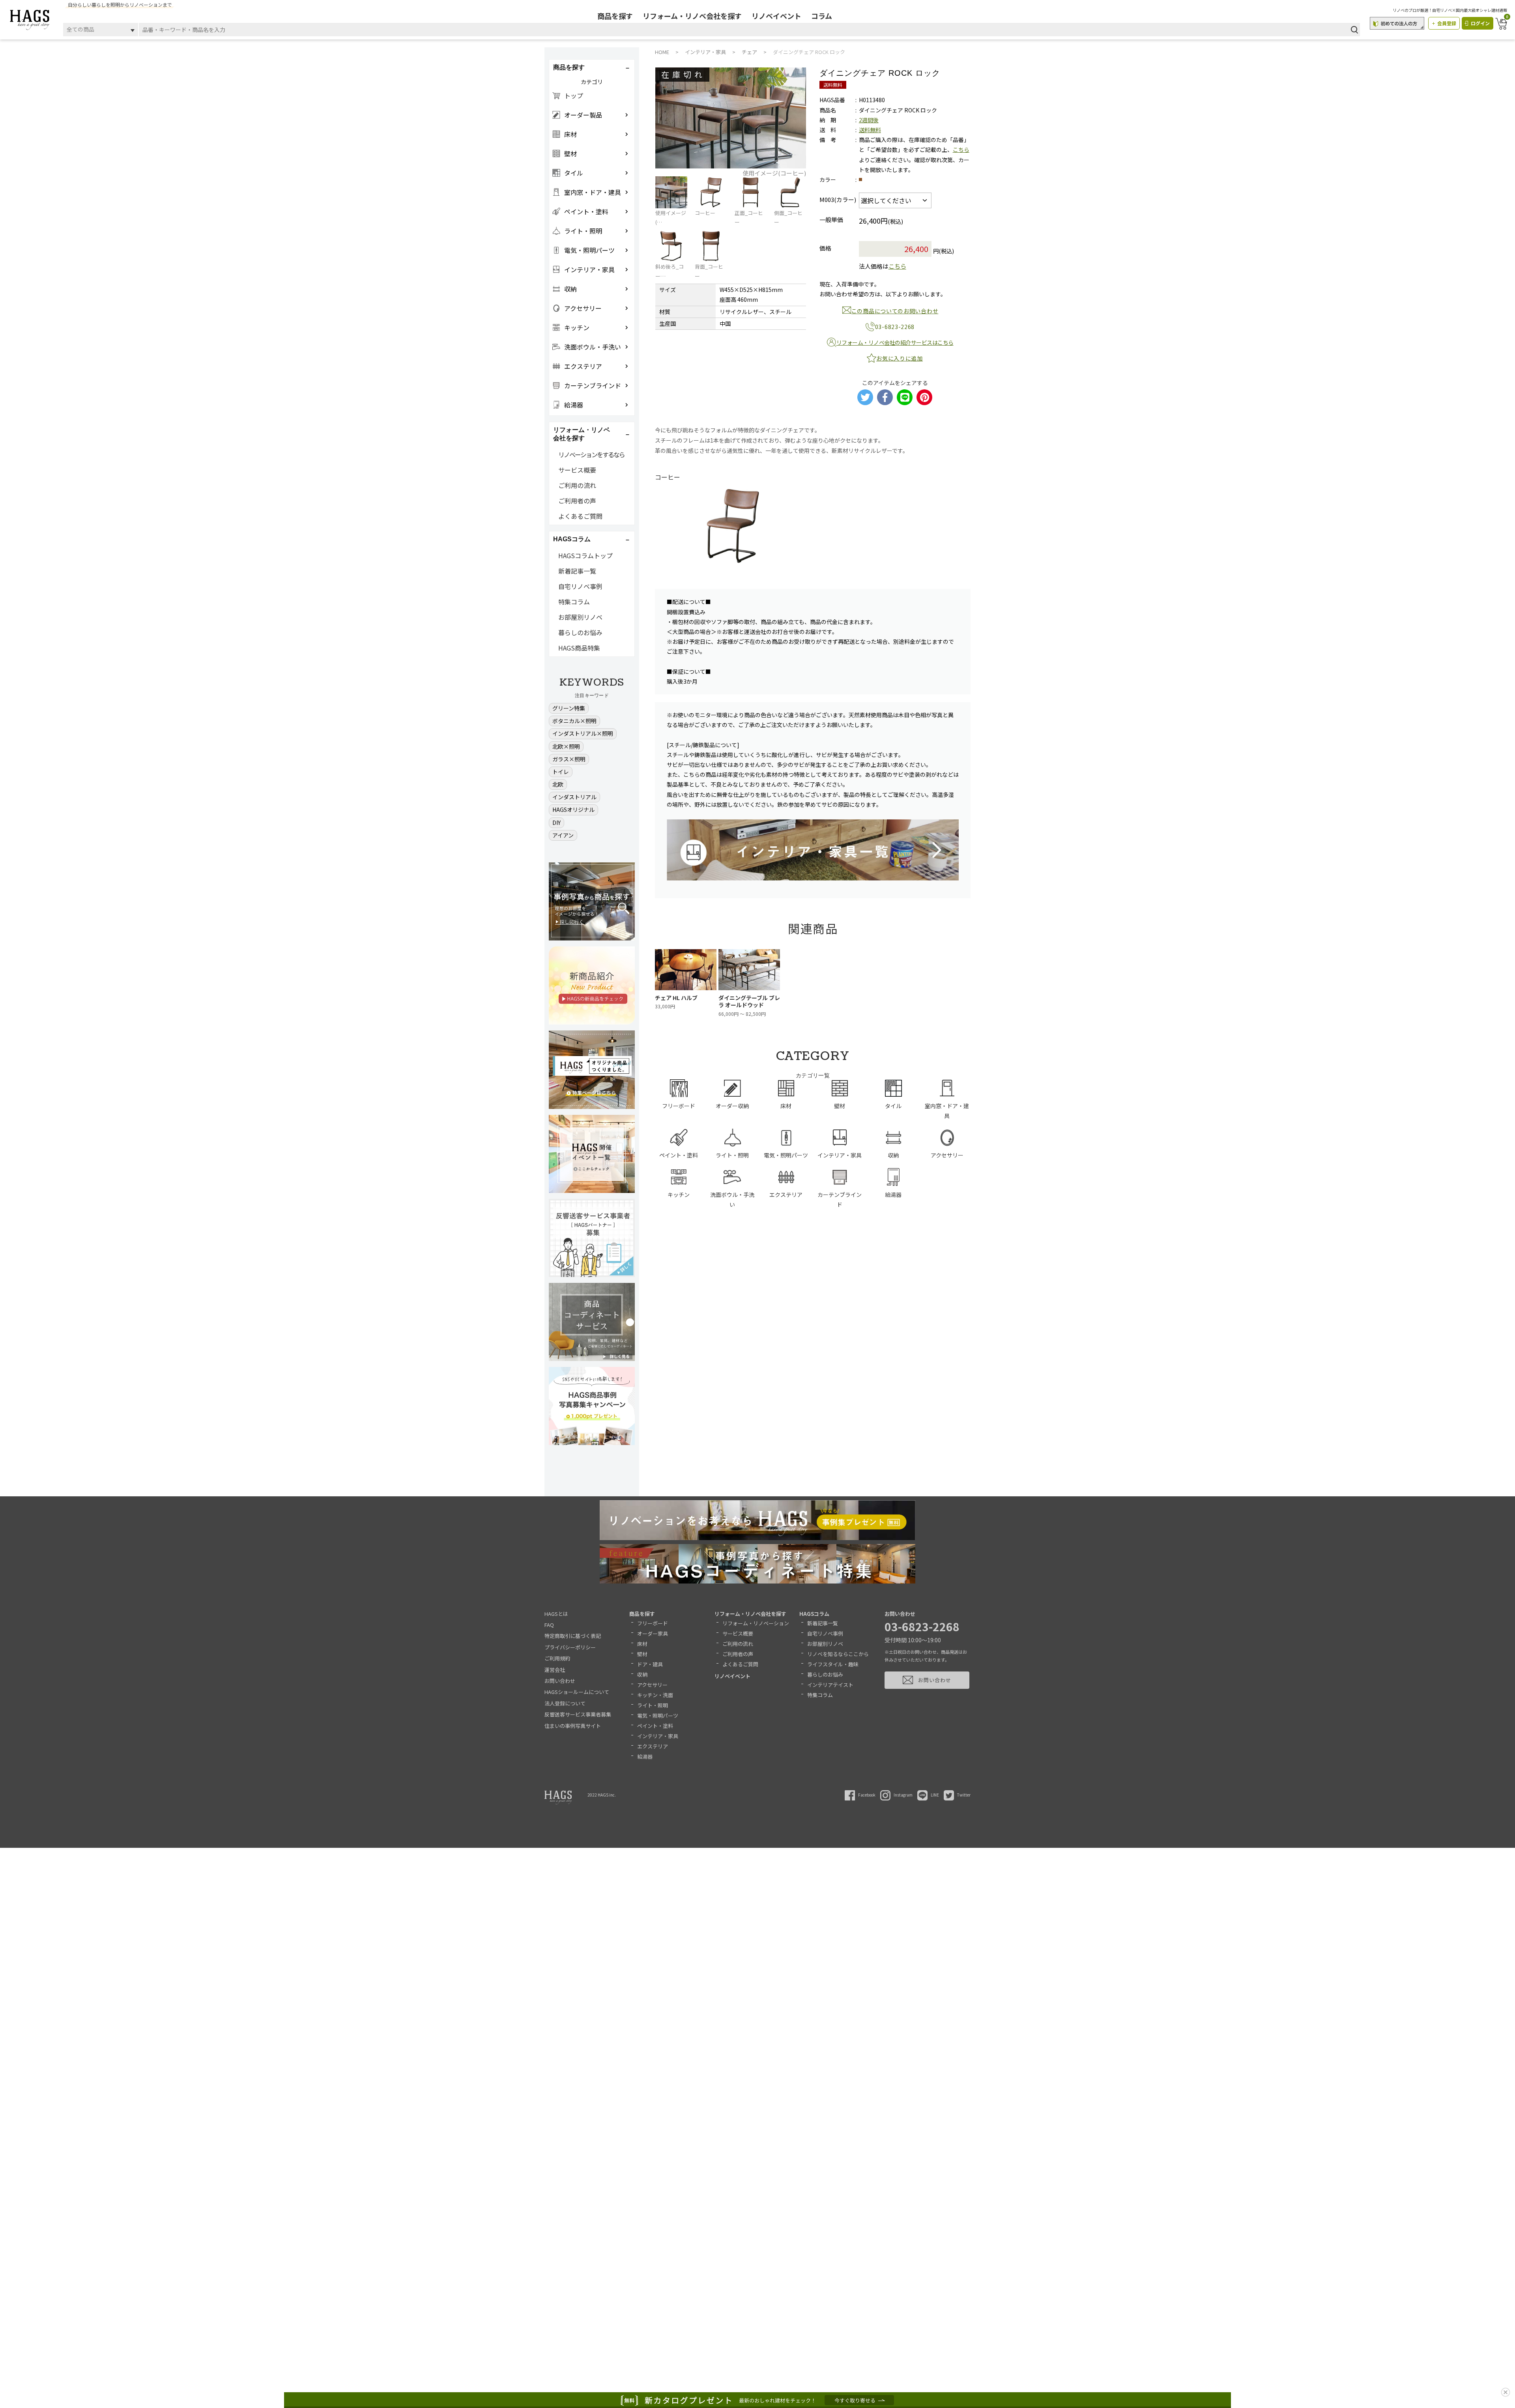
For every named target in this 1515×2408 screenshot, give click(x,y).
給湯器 (645, 1756)
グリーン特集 (569, 708)
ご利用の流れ (577, 485)
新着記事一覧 (577, 571)
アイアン (563, 835)
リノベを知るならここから (838, 1654)
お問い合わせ (560, 1681)
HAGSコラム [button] (572, 539)
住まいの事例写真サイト (573, 1726)
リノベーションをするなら (591, 454)
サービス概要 (577, 470)
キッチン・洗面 (655, 1695)
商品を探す (615, 16)
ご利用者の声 (577, 501)
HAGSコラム (814, 1614)
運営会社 (555, 1670)
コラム (822, 16)
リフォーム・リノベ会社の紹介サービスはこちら (895, 342)
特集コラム (574, 602)
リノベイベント (776, 16)
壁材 (642, 1654)
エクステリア (653, 1746)
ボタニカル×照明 (574, 721)
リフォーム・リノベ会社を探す (692, 16)
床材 (642, 1644)
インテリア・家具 (658, 1736)
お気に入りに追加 (900, 358)
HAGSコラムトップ (585, 555)
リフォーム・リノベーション (756, 1623)
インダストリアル (574, 797)
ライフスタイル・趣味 (833, 1664)
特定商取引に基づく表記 (573, 1636)
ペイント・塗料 (655, 1726)
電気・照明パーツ (658, 1715)
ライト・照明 (653, 1705)
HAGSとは (556, 1614)
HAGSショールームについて (577, 1692)
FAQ (549, 1625)
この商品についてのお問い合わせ (895, 311)
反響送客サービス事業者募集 (578, 1714)
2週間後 (869, 120)
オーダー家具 (653, 1633)
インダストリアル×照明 (583, 733)
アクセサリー (652, 1685)
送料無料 (870, 130)
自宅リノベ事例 (580, 586)
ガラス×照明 (569, 759)
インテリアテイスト (830, 1685)
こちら (961, 150)
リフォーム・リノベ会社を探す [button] (582, 434)
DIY (556, 823)
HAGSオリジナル (573, 810)
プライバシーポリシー (570, 1647)
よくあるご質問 (580, 516)
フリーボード (653, 1623)
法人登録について (565, 1703)
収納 (642, 1674)
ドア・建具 (650, 1664)
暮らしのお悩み (580, 632)
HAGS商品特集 (579, 648)
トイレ (561, 772)
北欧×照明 (566, 746)
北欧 (558, 784)
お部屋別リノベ (580, 617)
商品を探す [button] (569, 67)
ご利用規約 (557, 1658)
